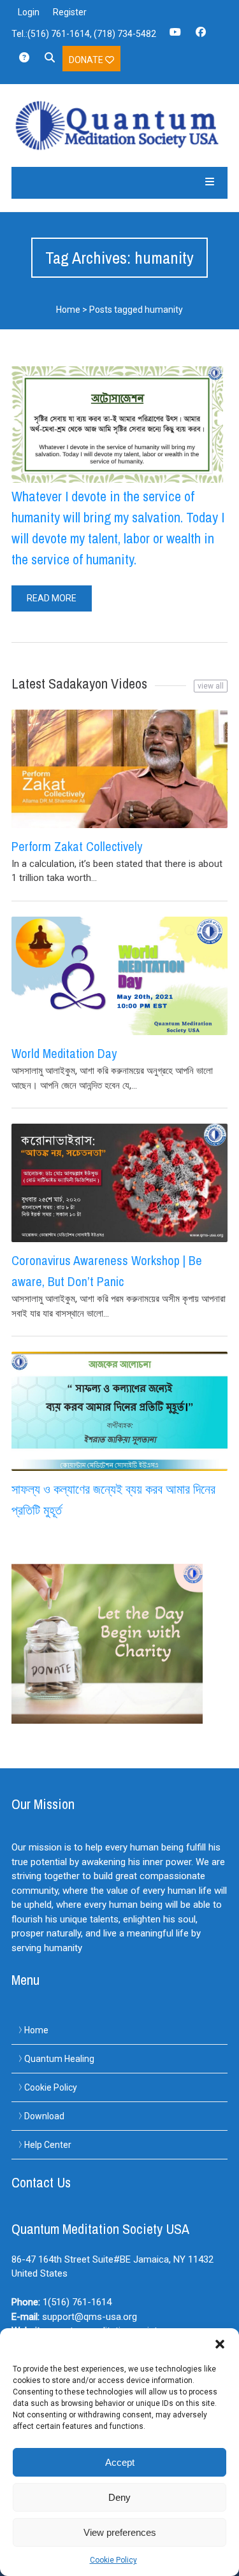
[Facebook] (201, 36)
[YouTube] (175, 36)
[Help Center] (24, 62)
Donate (87, 60)
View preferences (120, 2532)
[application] (235, 2573)
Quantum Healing (59, 2059)
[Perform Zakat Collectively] (119, 769)
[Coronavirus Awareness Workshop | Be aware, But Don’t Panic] (119, 1183)
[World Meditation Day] (119, 976)
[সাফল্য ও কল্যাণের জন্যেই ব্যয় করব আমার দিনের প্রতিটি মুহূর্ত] (119, 1411)
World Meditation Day (64, 1053)
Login (29, 12)
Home (68, 310)
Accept (120, 2462)
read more (52, 598)
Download (44, 2116)
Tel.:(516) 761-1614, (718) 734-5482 (84, 34)
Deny (119, 2497)
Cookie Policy (113, 2560)
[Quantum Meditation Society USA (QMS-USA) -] (119, 125)
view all (211, 686)
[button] (220, 2344)
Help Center (48, 2145)
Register (70, 12)
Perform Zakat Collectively (77, 846)
